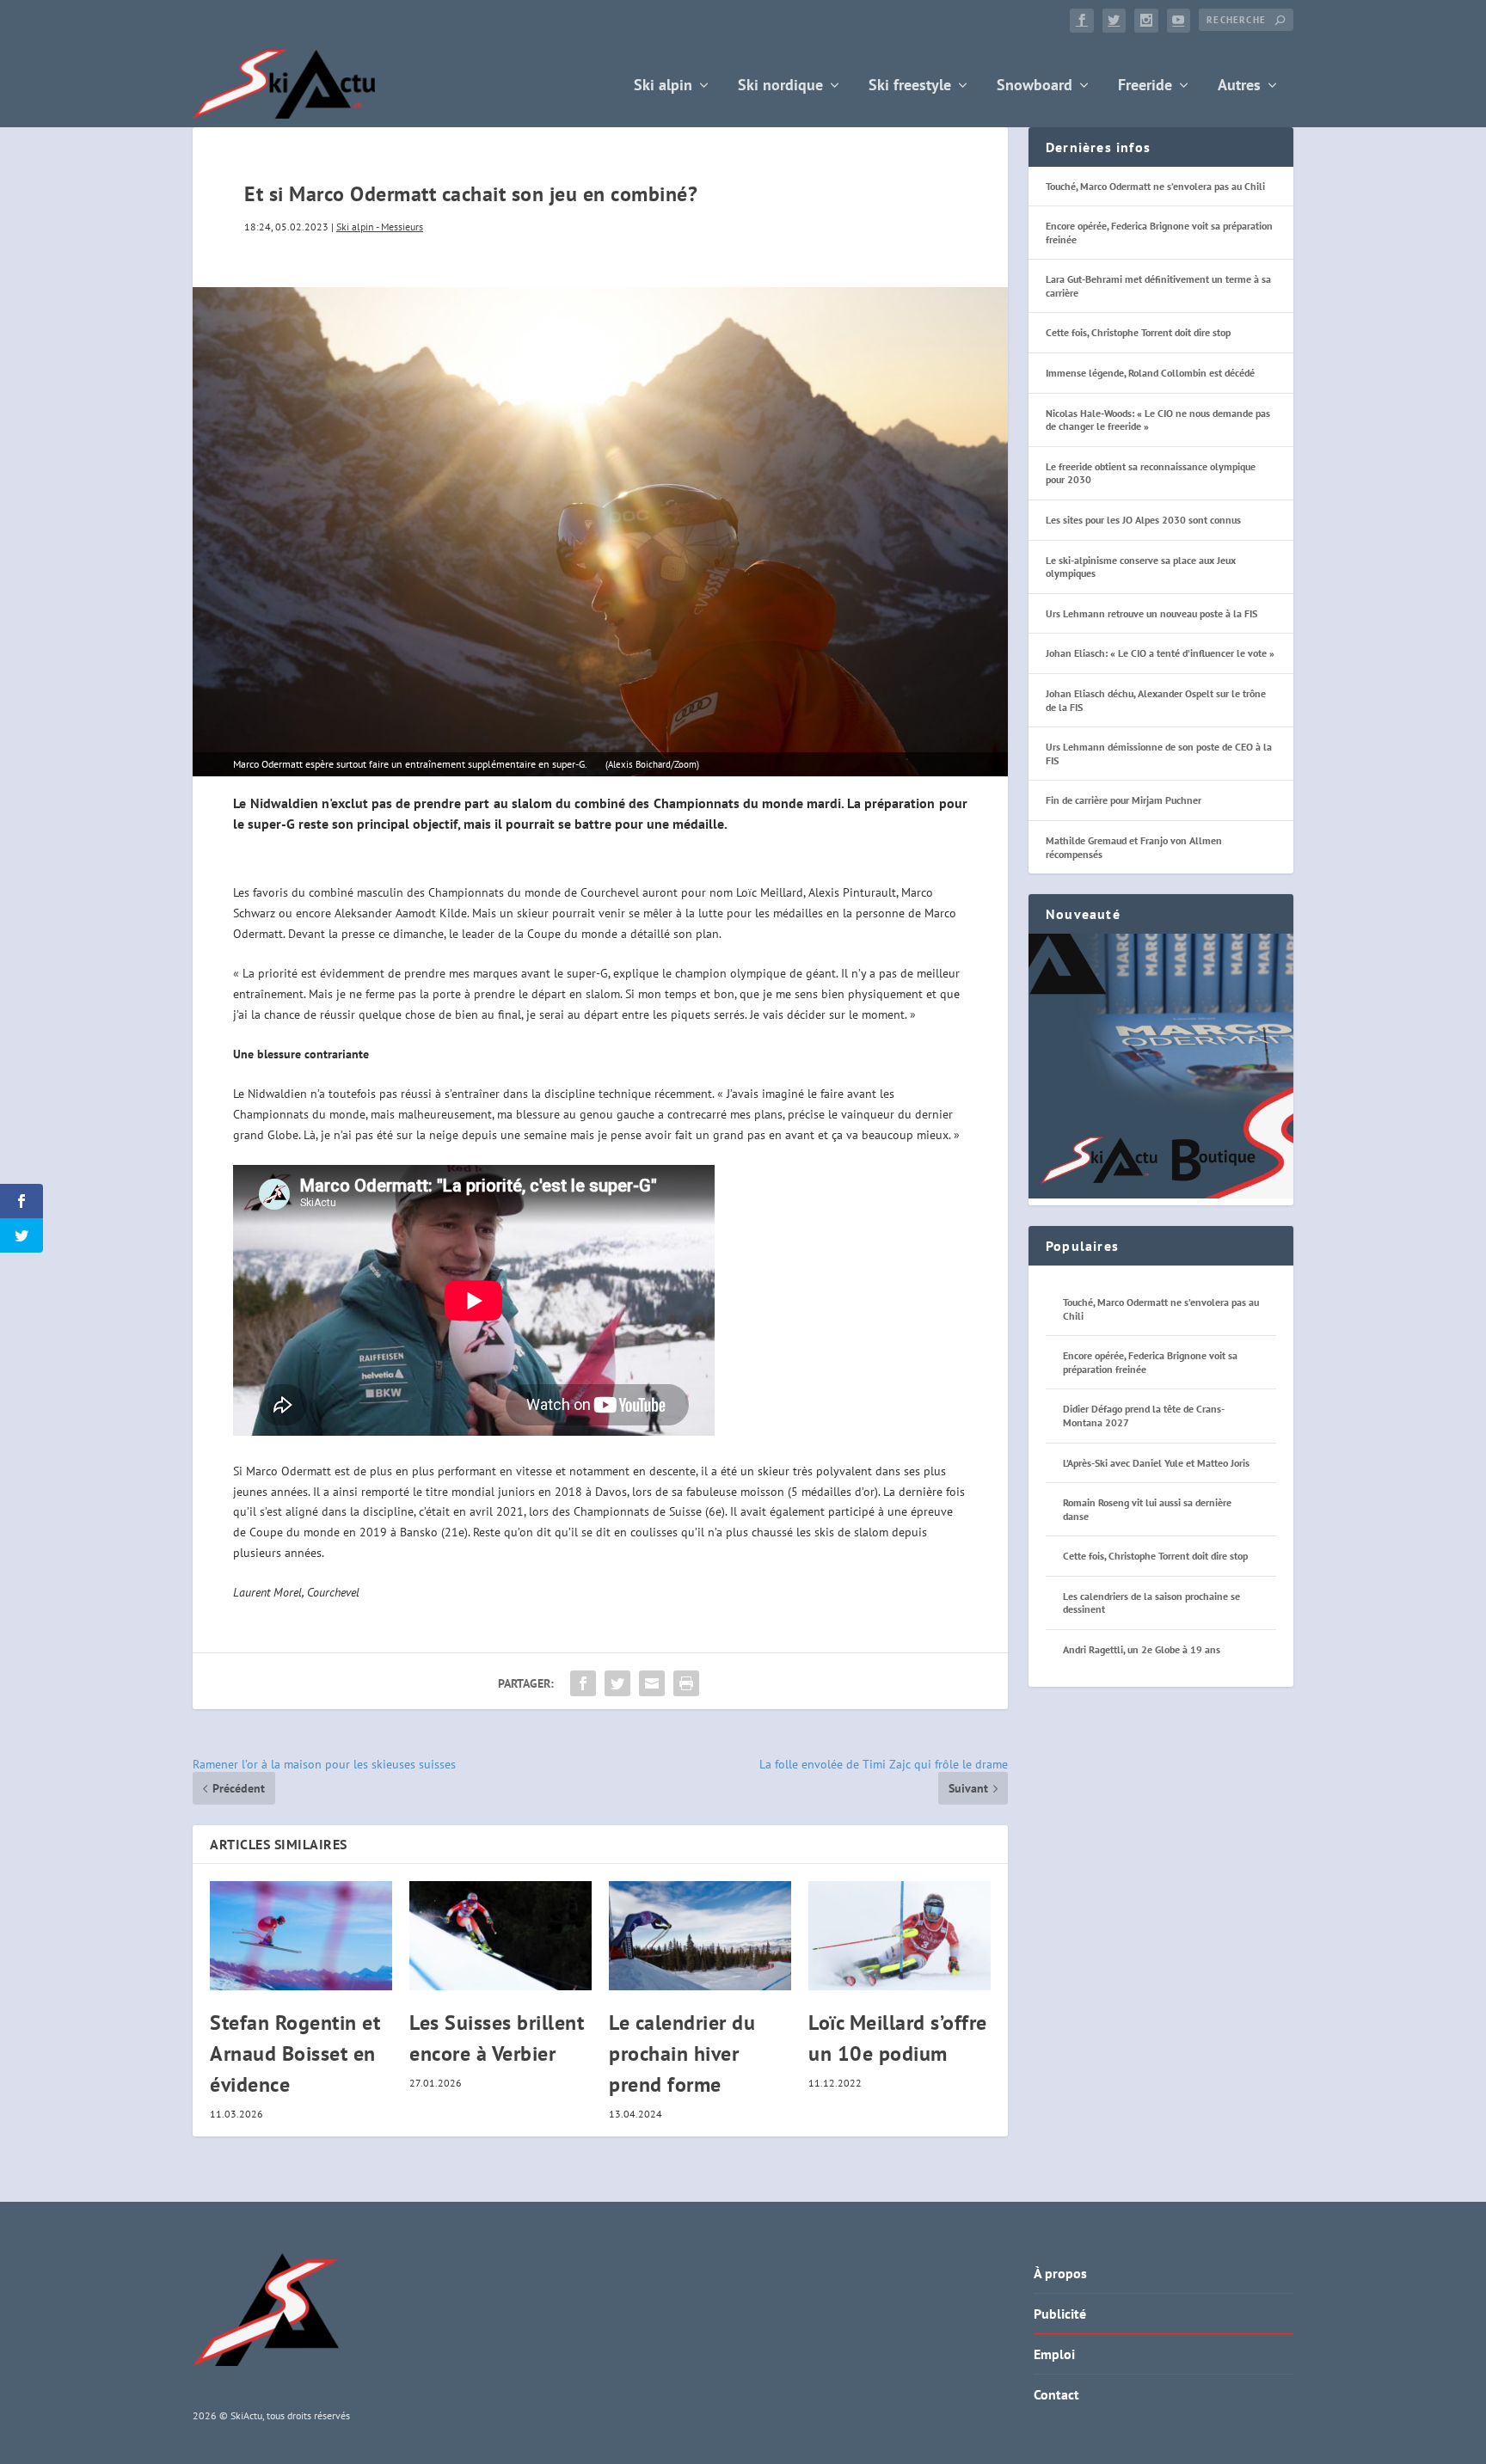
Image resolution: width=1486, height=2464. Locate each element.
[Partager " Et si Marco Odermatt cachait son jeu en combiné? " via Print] (686, 1683)
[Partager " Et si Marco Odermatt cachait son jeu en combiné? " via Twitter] (617, 1683)
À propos (1060, 2273)
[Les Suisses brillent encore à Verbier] (500, 1936)
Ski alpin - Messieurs (380, 227)
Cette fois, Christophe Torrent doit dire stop (1138, 332)
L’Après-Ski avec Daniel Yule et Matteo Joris (1156, 1463)
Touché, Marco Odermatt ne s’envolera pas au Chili (1155, 186)
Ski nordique (780, 86)
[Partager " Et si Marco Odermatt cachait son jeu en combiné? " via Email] (652, 1683)
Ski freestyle (910, 86)
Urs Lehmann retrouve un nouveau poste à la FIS (1151, 613)
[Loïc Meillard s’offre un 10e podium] (900, 1936)
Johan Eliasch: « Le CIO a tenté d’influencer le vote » (1160, 653)
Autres (1239, 86)
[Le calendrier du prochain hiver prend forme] (700, 1936)
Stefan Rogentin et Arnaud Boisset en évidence (295, 2053)
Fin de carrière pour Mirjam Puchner (1124, 800)
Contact (1056, 2394)
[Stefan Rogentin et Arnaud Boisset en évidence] (301, 1936)
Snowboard (1035, 86)
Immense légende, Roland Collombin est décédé (1150, 373)
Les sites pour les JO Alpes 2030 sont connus (1143, 520)
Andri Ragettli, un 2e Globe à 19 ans (1142, 1649)
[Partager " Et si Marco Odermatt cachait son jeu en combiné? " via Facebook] (583, 1683)
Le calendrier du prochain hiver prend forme (682, 2053)
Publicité (1060, 2314)
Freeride (1145, 86)
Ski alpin (663, 86)
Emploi (1054, 2354)
